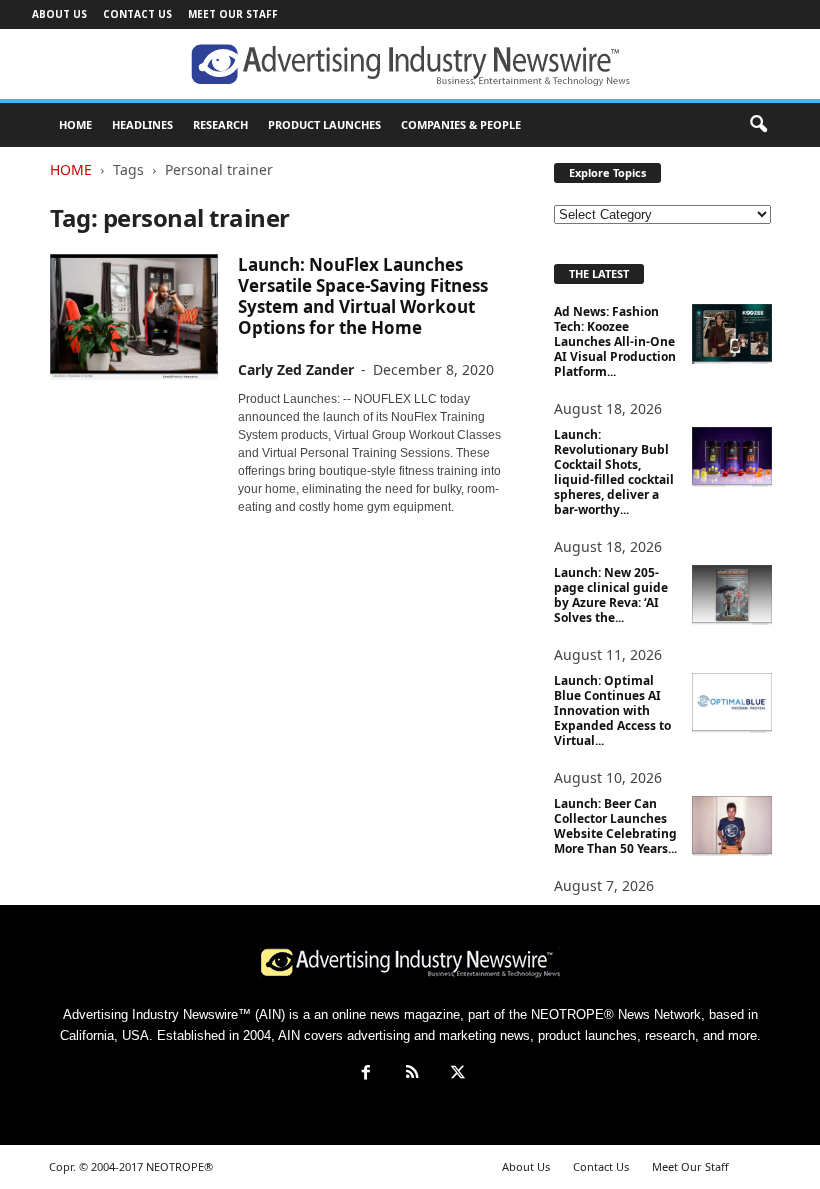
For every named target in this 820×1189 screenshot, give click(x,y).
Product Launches (324, 124)
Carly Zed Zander (296, 369)
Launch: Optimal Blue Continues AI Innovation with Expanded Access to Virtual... (612, 710)
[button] (758, 125)
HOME (75, 124)
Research (220, 124)
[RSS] (412, 1074)
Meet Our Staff (233, 14)
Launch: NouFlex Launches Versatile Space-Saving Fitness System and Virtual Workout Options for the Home (363, 296)
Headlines (142, 124)
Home (71, 169)
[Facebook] (366, 1074)
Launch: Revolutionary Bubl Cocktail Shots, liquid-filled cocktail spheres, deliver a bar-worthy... (614, 472)
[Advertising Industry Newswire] (410, 65)
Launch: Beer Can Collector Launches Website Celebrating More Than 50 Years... (615, 826)
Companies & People (461, 124)
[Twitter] (456, 1074)
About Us (59, 14)
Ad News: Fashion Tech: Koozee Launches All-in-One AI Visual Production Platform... (615, 341)
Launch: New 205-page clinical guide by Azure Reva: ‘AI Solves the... (611, 595)
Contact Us (137, 14)
